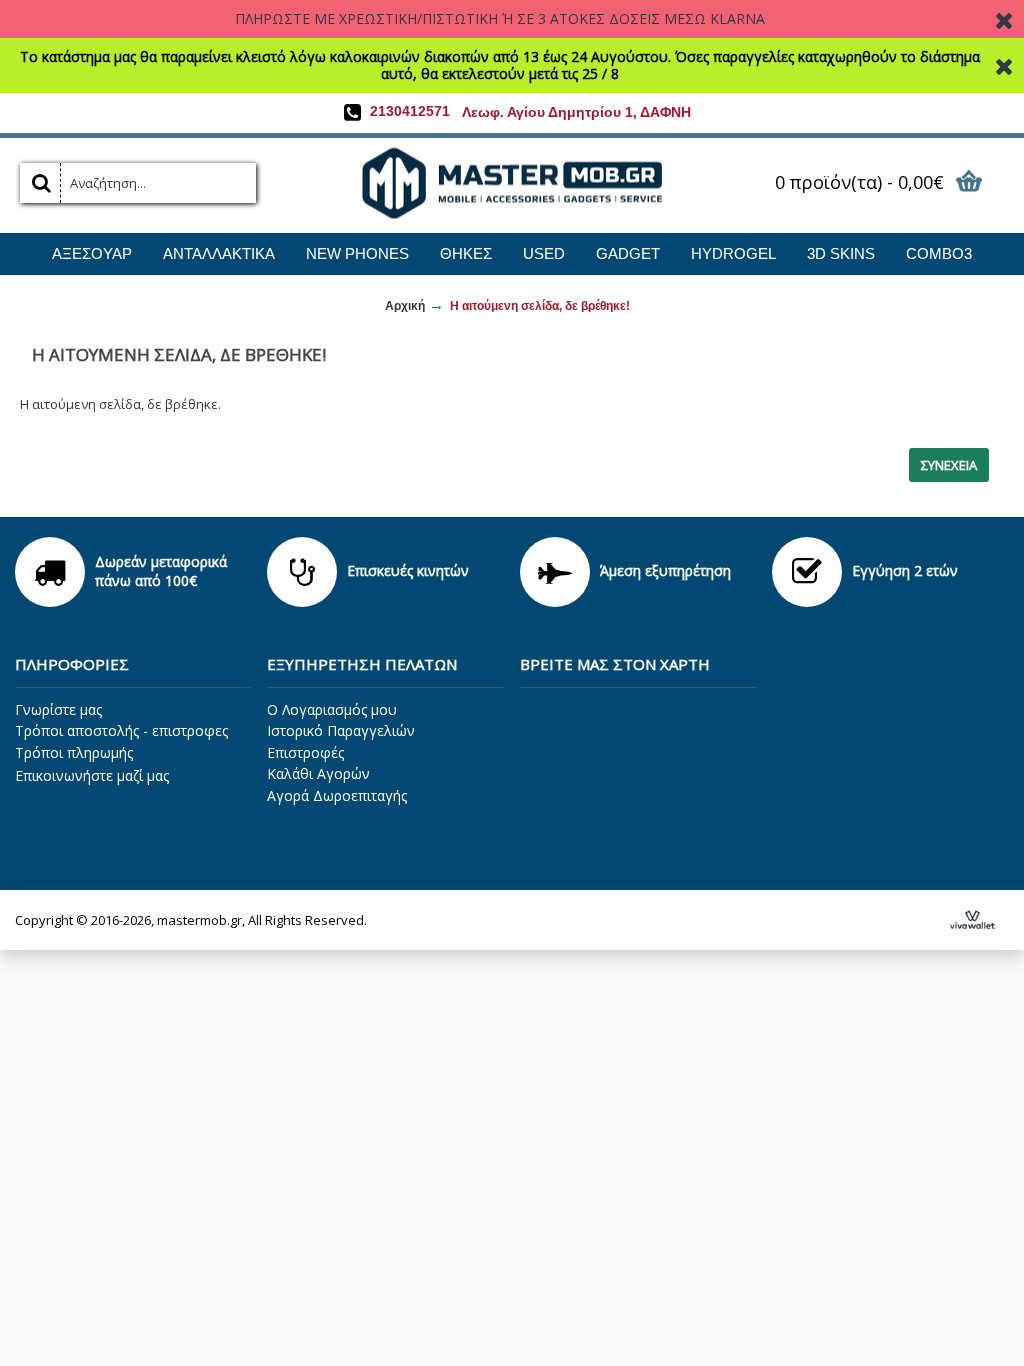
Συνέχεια (949, 465)
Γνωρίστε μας (58, 709)
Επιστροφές (305, 752)
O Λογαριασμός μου (332, 709)
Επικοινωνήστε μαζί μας (92, 775)
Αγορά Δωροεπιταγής (337, 795)
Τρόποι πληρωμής (74, 752)
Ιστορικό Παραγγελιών (341, 730)
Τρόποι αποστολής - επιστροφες (121, 730)
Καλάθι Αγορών (318, 773)
